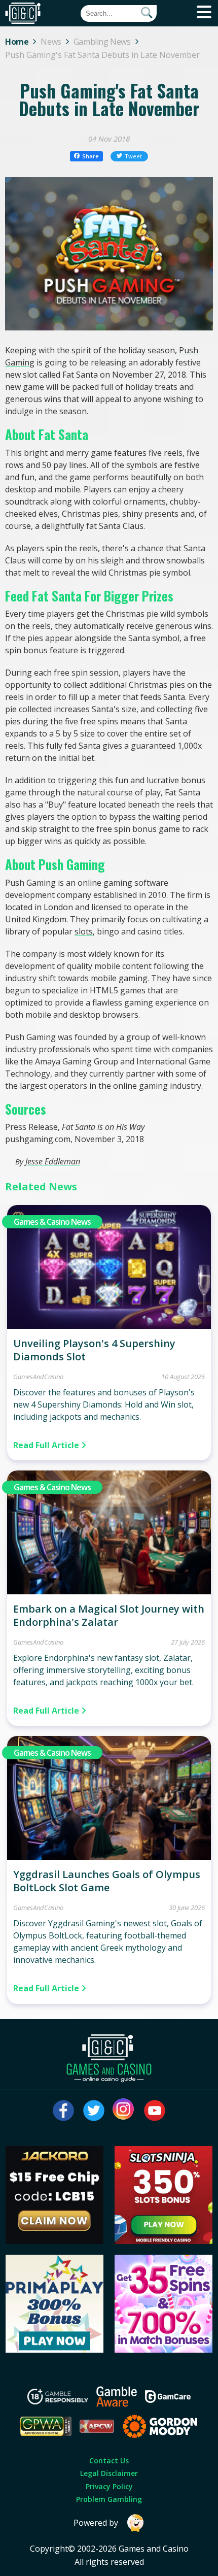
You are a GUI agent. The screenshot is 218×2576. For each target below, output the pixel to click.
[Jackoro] (55, 2241)
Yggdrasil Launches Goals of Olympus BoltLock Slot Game (107, 1881)
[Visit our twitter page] (94, 2111)
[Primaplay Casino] (55, 2350)
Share (90, 156)
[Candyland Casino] (164, 2350)
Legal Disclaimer (109, 2473)
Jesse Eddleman (53, 1161)
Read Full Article (47, 1445)
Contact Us (109, 2461)
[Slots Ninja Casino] (164, 2241)
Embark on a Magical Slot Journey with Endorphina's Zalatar (109, 1615)
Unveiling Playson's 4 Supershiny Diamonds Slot (94, 1350)
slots (84, 931)
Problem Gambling (109, 2499)
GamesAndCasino (38, 1377)
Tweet (133, 156)
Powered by (96, 2523)
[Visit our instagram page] (124, 2111)
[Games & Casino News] (109, 1326)
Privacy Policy (109, 2486)
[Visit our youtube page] (155, 2111)
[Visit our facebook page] (63, 2111)
